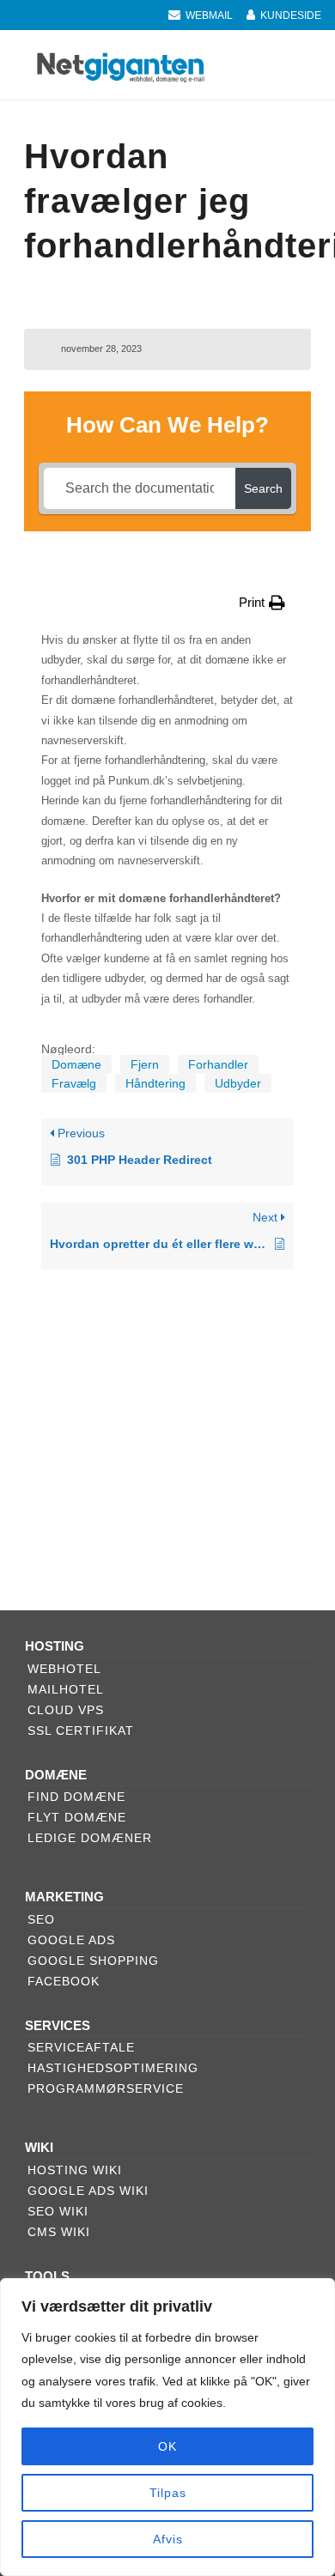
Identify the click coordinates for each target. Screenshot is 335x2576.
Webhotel (64, 1669)
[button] (262, 602)
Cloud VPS (66, 1710)
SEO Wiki (58, 2211)
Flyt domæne (77, 1817)
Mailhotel (66, 1689)
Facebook (64, 1981)
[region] (167, 2427)
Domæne (76, 1064)
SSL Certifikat (81, 1730)
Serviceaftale (81, 2047)
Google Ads (71, 1940)
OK (167, 2446)
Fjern (145, 1064)
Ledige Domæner (90, 1838)
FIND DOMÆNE (76, 1797)
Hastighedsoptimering (113, 2068)
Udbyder (238, 1083)
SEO (41, 1919)
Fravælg (74, 1083)
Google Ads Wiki (88, 2191)
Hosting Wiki (75, 2170)
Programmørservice (106, 2088)
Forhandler (218, 1064)
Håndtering (155, 1083)
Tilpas (168, 2493)
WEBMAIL (209, 15)
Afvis (168, 2539)
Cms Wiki (59, 2232)
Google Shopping (93, 1961)
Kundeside (291, 15)
